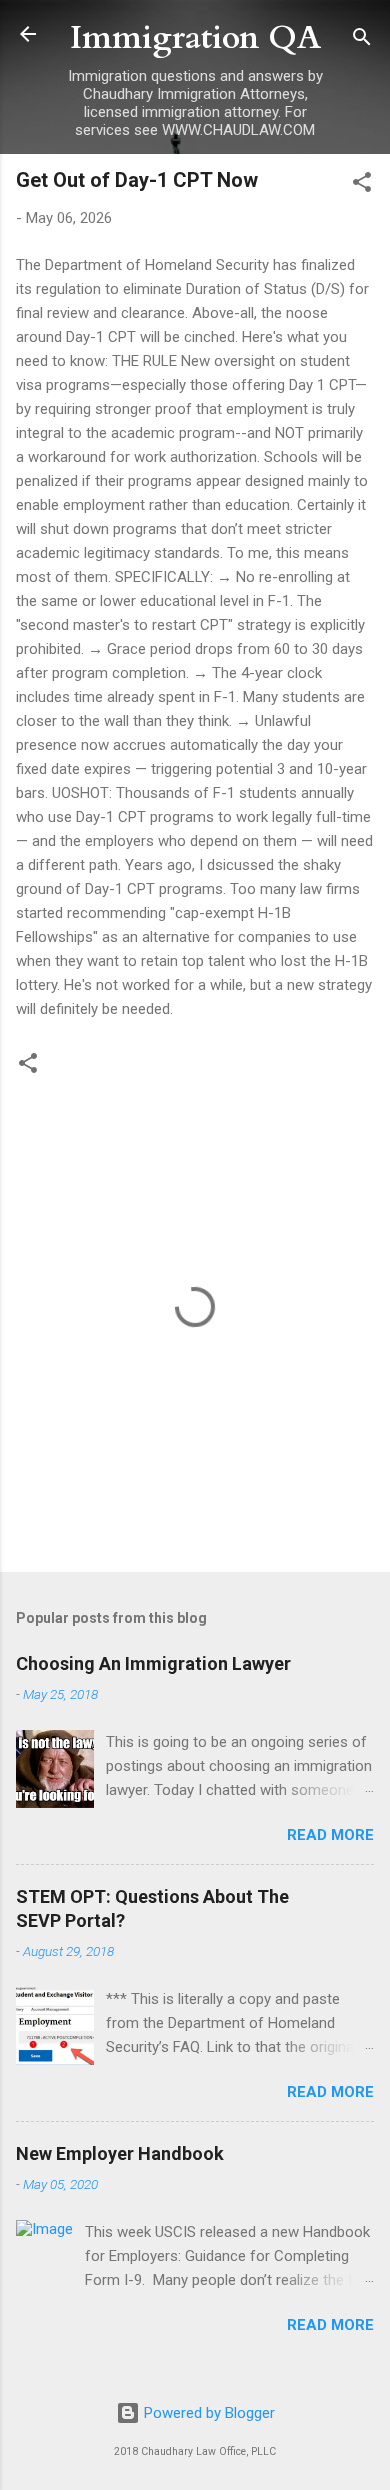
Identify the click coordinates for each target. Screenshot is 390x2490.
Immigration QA (195, 38)
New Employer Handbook (120, 2153)
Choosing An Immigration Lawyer (153, 1663)
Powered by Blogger (207, 2413)
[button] (362, 185)
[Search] (362, 40)
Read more (330, 1835)
